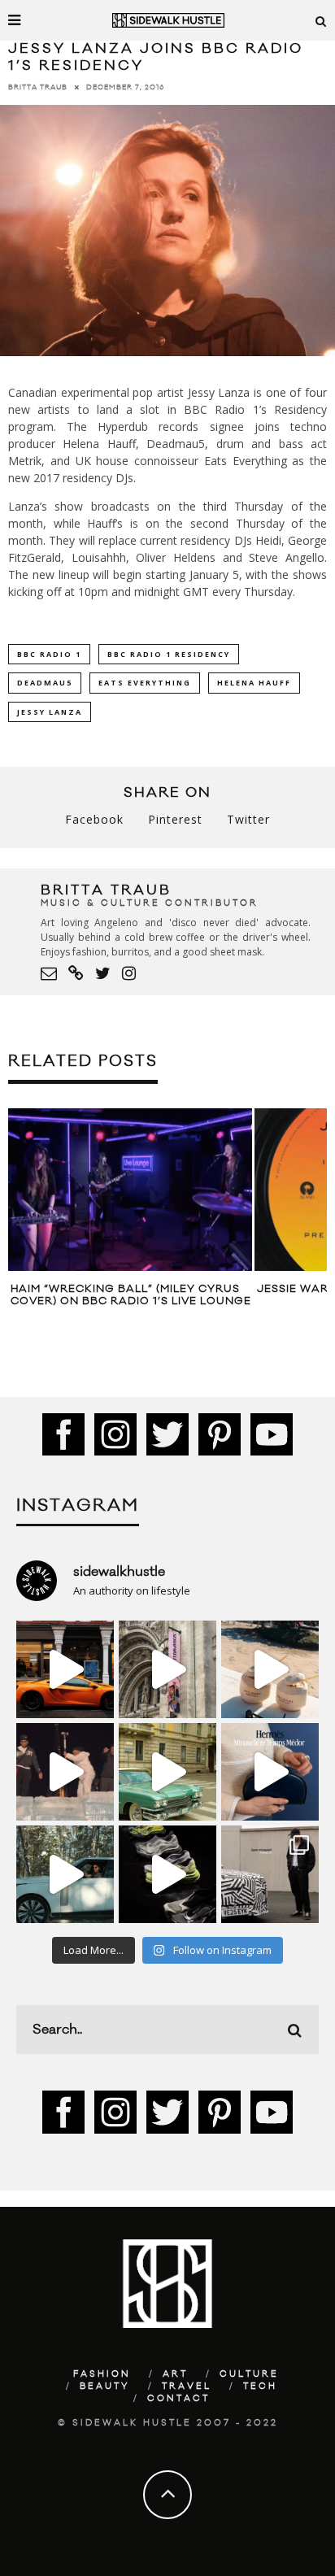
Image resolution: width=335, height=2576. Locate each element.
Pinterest (175, 819)
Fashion (102, 2374)
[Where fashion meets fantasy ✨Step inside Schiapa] (167, 1669)
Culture (249, 2374)
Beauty (105, 2387)
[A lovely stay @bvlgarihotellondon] (65, 1669)
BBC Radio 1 (49, 654)
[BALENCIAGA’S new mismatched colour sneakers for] (167, 1874)
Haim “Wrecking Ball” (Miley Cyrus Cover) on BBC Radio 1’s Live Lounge (131, 1295)
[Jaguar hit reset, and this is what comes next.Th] (270, 1874)
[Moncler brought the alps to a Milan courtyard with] (167, 1772)
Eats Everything (145, 683)
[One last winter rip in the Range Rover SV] (65, 1874)
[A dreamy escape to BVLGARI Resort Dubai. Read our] (270, 1669)
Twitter (248, 819)
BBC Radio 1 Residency (169, 654)
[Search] (321, 20)
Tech (260, 2387)
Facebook (94, 819)
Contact (178, 2399)
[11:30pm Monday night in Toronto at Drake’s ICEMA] (65, 1772)
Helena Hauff (254, 683)
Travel (187, 2387)
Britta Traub (38, 87)
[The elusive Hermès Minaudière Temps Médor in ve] (270, 1772)
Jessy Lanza (50, 712)
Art (175, 2374)
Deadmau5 (45, 683)
